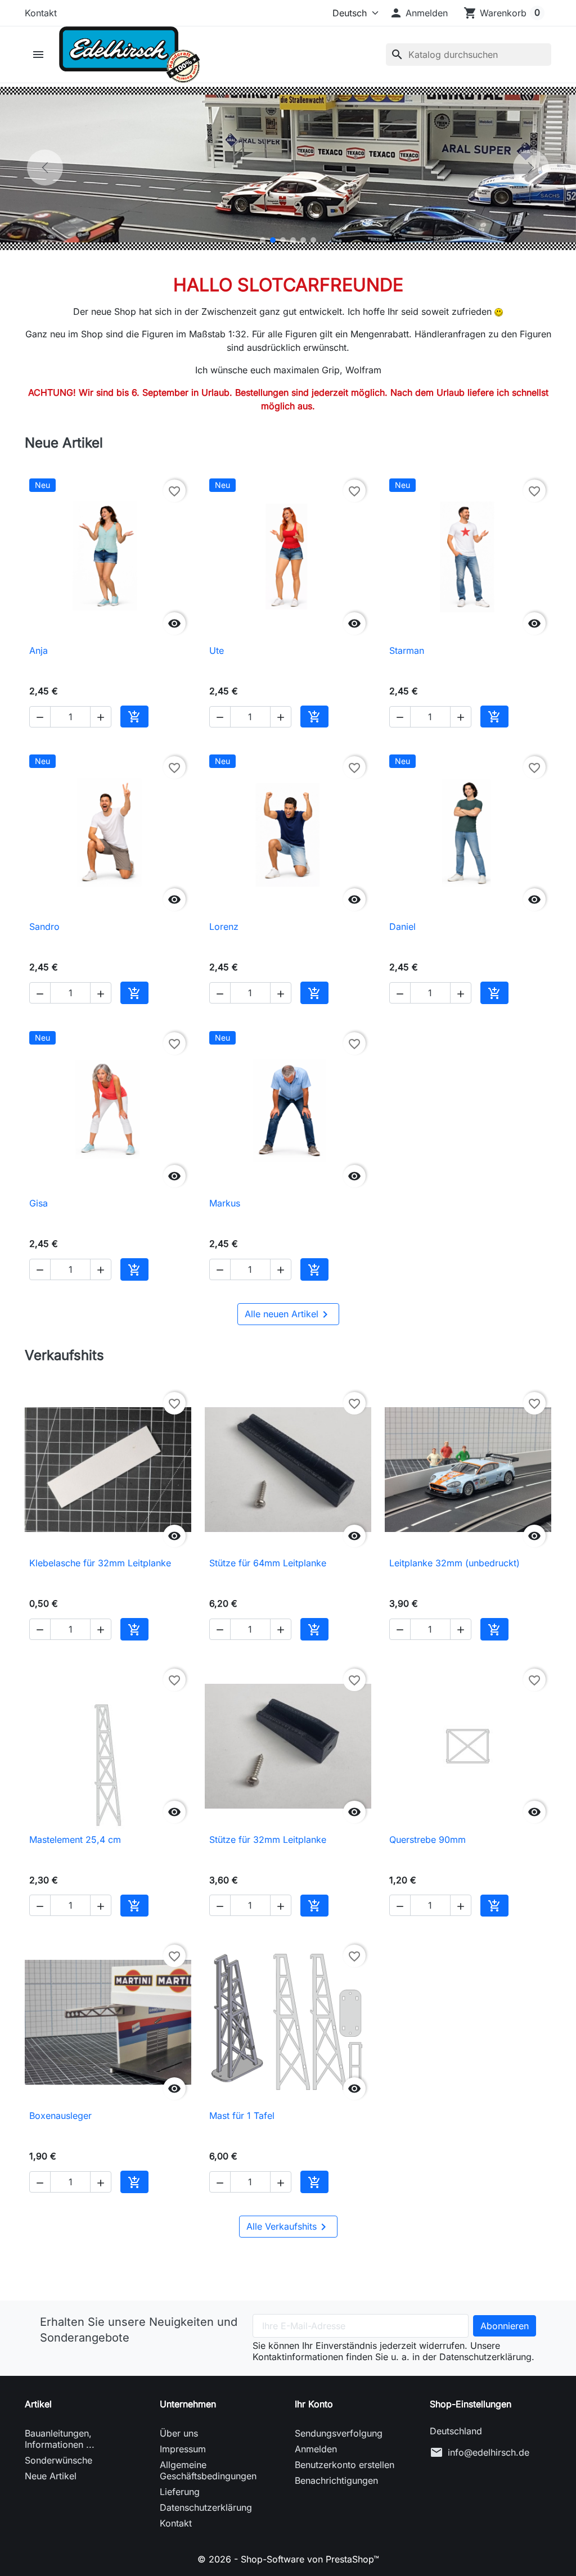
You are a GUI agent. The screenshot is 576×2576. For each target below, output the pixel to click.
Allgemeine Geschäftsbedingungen (208, 2470)
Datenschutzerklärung (206, 2507)
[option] (288, 168)
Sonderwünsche (58, 2460)
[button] (418, 13)
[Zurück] (45, 168)
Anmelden (316, 2449)
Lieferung (180, 2492)
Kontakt (41, 13)
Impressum (183, 2449)
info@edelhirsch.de (489, 2452)
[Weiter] (531, 168)
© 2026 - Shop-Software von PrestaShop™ (288, 2559)
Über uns (179, 2433)
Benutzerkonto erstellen (345, 2465)
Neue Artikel (51, 2476)
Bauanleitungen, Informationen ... (60, 2439)
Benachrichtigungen (336, 2480)
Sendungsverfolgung (339, 2433)
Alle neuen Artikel (288, 1314)
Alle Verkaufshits (288, 2227)
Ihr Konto (314, 2404)
